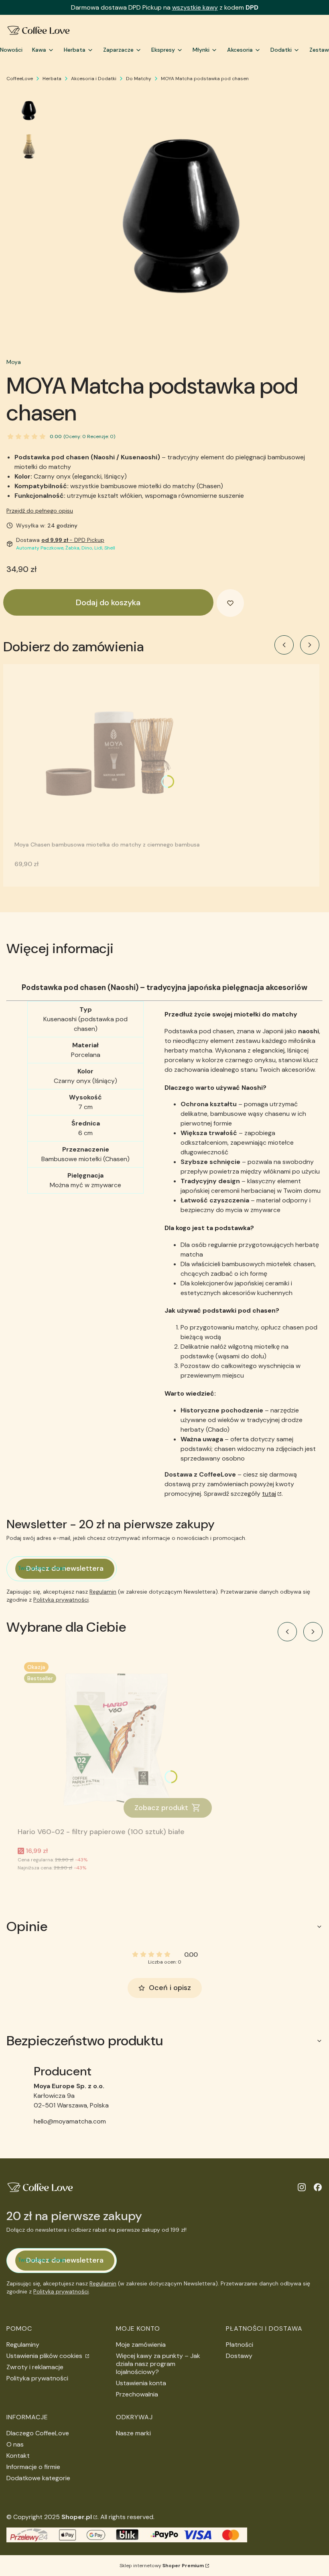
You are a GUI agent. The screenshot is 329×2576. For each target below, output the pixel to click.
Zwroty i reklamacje (35, 2367)
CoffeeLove (20, 79)
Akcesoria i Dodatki (94, 79)
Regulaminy (23, 2345)
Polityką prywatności (61, 1600)
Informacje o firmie (33, 2467)
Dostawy (239, 2356)
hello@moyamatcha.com (70, 2121)
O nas (15, 2444)
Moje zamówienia (141, 2345)
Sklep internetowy (162, 2566)
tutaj (269, 1494)
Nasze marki (133, 2433)
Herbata (52, 79)
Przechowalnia (137, 2394)
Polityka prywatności (37, 2378)
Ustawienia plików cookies (45, 2356)
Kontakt (18, 2456)
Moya (14, 362)
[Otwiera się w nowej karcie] (302, 2187)
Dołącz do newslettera (65, 1568)
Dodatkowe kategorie (38, 2478)
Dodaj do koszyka (108, 602)
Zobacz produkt (161, 1808)
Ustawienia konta (141, 2383)
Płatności (240, 2345)
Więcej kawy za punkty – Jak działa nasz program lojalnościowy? (158, 2364)
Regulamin (103, 1592)
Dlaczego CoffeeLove (38, 2433)
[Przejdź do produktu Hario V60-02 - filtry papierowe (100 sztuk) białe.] (118, 1740)
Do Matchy (139, 79)
